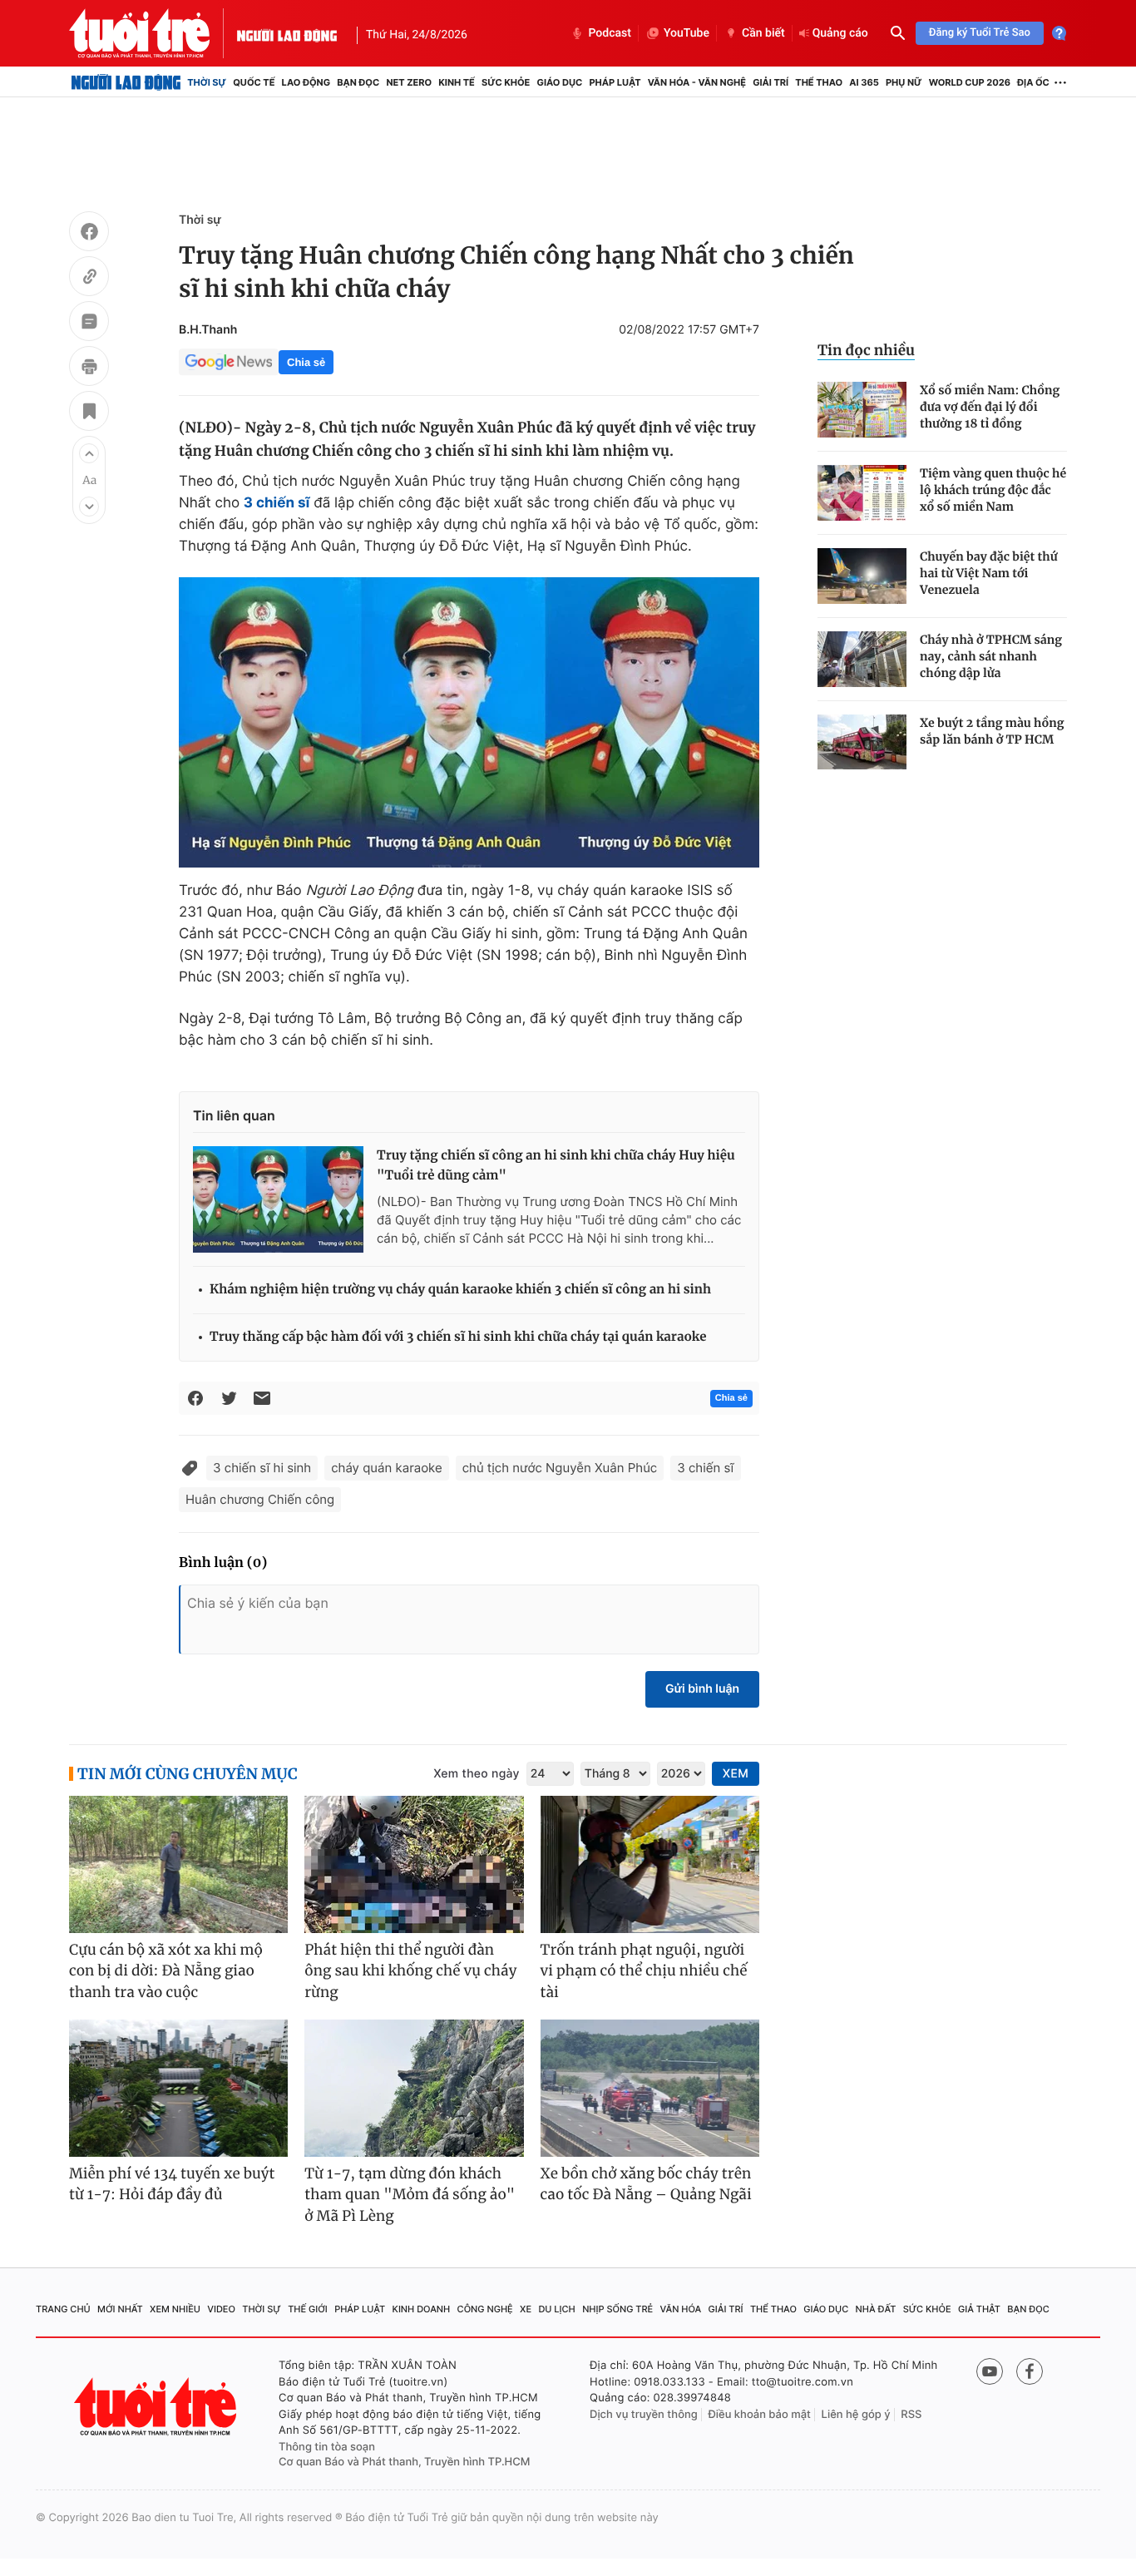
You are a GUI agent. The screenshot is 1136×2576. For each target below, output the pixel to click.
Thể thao (819, 82)
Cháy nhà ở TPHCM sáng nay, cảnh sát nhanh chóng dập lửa (991, 656)
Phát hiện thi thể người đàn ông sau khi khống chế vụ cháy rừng (410, 1971)
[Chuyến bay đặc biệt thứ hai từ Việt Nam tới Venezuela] (862, 576)
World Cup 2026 (970, 82)
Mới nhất (120, 2309)
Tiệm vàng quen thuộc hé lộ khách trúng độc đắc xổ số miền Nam (993, 490)
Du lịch (556, 2309)
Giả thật (979, 2309)
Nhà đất (876, 2309)
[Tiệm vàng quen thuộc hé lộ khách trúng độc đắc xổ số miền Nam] (862, 493)
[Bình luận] (89, 324)
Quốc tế (254, 82)
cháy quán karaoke (386, 1468)
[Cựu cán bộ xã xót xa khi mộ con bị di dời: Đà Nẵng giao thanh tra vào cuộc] (178, 1864)
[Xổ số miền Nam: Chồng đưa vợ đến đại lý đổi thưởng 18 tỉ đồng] (862, 410)
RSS (911, 2415)
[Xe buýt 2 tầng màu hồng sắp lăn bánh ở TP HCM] (862, 742)
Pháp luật (615, 82)
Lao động (306, 82)
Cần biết (763, 33)
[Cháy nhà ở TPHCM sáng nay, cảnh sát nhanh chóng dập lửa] (862, 659)
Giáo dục (560, 82)
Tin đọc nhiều (866, 350)
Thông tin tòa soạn (327, 2447)
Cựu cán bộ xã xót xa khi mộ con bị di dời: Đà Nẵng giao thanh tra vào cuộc (166, 1971)
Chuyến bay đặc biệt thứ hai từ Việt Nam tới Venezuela (989, 573)
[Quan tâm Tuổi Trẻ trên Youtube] (990, 2371)
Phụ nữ (904, 82)
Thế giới (308, 2309)
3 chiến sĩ (705, 1468)
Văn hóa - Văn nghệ (697, 82)
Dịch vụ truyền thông (644, 2415)
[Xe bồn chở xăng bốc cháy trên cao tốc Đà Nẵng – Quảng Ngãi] (650, 2088)
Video (221, 2309)
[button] (89, 453)
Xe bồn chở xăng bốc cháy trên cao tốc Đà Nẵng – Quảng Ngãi (646, 2184)
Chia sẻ (306, 362)
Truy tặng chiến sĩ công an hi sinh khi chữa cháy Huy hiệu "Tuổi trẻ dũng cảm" (556, 1166)
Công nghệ (485, 2309)
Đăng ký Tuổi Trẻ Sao (980, 33)
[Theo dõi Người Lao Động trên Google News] (229, 362)
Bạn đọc (358, 82)
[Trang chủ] (126, 82)
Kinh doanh (422, 2309)
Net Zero (409, 82)
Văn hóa (681, 2309)
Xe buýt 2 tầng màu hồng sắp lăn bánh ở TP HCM (992, 731)
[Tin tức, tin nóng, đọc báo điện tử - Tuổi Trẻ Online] (153, 33)
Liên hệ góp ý (856, 2415)
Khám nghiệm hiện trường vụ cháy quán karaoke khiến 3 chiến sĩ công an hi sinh (460, 1290)
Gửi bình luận (702, 1689)
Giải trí (771, 82)
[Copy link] (89, 279)
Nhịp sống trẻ (617, 2309)
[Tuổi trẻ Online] (157, 2407)
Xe (526, 2309)
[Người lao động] (287, 33)
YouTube (687, 33)
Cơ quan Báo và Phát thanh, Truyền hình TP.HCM (405, 2462)
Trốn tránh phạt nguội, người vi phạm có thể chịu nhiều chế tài (644, 1971)
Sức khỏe (506, 82)
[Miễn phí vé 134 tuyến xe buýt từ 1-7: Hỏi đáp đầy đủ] (178, 2088)
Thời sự (207, 82)
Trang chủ (63, 2309)
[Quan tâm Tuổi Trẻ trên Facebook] (1030, 2371)
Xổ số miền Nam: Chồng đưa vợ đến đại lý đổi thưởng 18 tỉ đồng (990, 407)
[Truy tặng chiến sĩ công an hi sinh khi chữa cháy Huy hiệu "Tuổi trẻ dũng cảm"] (278, 1199)
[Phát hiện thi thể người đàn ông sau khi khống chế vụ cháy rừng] (414, 1864)
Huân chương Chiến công (260, 1499)
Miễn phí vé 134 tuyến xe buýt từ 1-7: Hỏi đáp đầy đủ (172, 2184)
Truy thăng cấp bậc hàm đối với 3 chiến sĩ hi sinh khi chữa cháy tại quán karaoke (458, 1337)
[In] (89, 368)
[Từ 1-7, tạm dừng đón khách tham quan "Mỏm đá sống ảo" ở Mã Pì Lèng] (414, 2088)
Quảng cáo (840, 33)
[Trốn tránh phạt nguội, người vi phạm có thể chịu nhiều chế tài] (650, 1864)
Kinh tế (457, 82)
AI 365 (864, 82)
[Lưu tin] (89, 413)
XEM (736, 1774)
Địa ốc (1033, 82)
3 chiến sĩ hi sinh (262, 1468)
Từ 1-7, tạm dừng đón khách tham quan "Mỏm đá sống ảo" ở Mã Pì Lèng (410, 2195)
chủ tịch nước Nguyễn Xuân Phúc (560, 1468)
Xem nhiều (175, 2309)
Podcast (610, 33)
